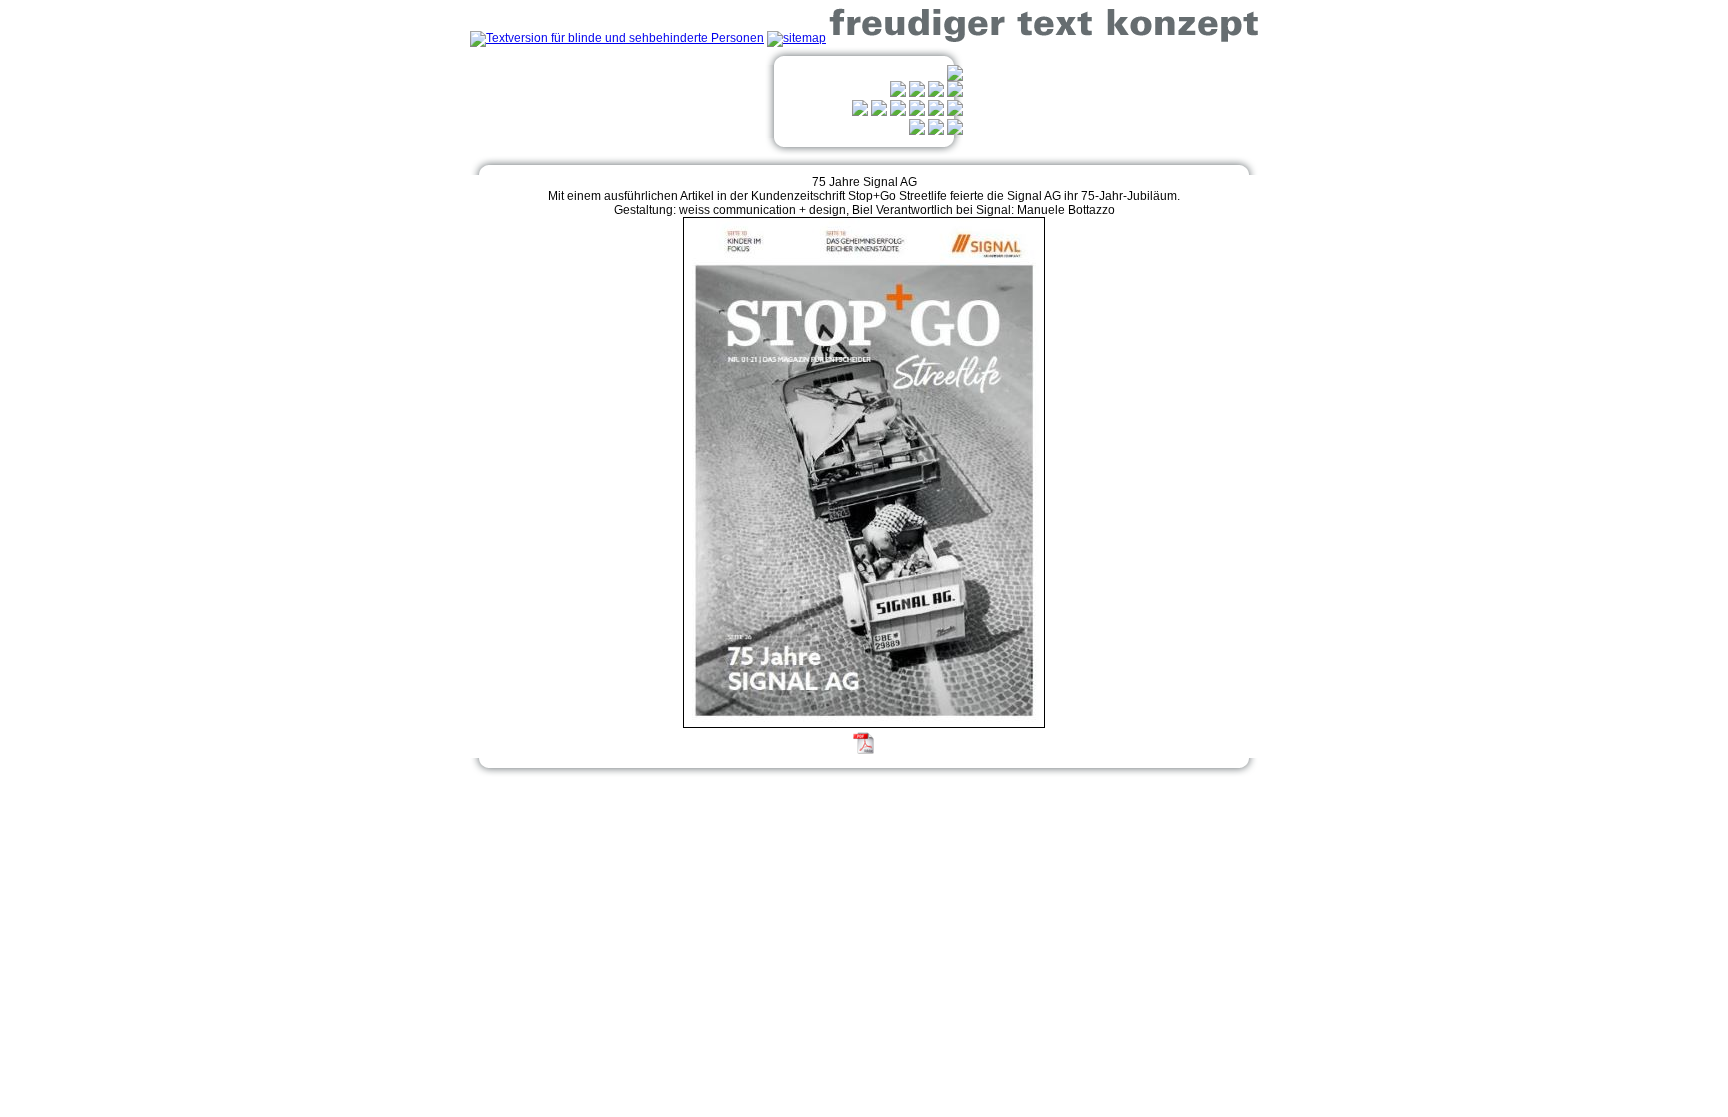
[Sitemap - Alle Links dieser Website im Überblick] (796, 38)
